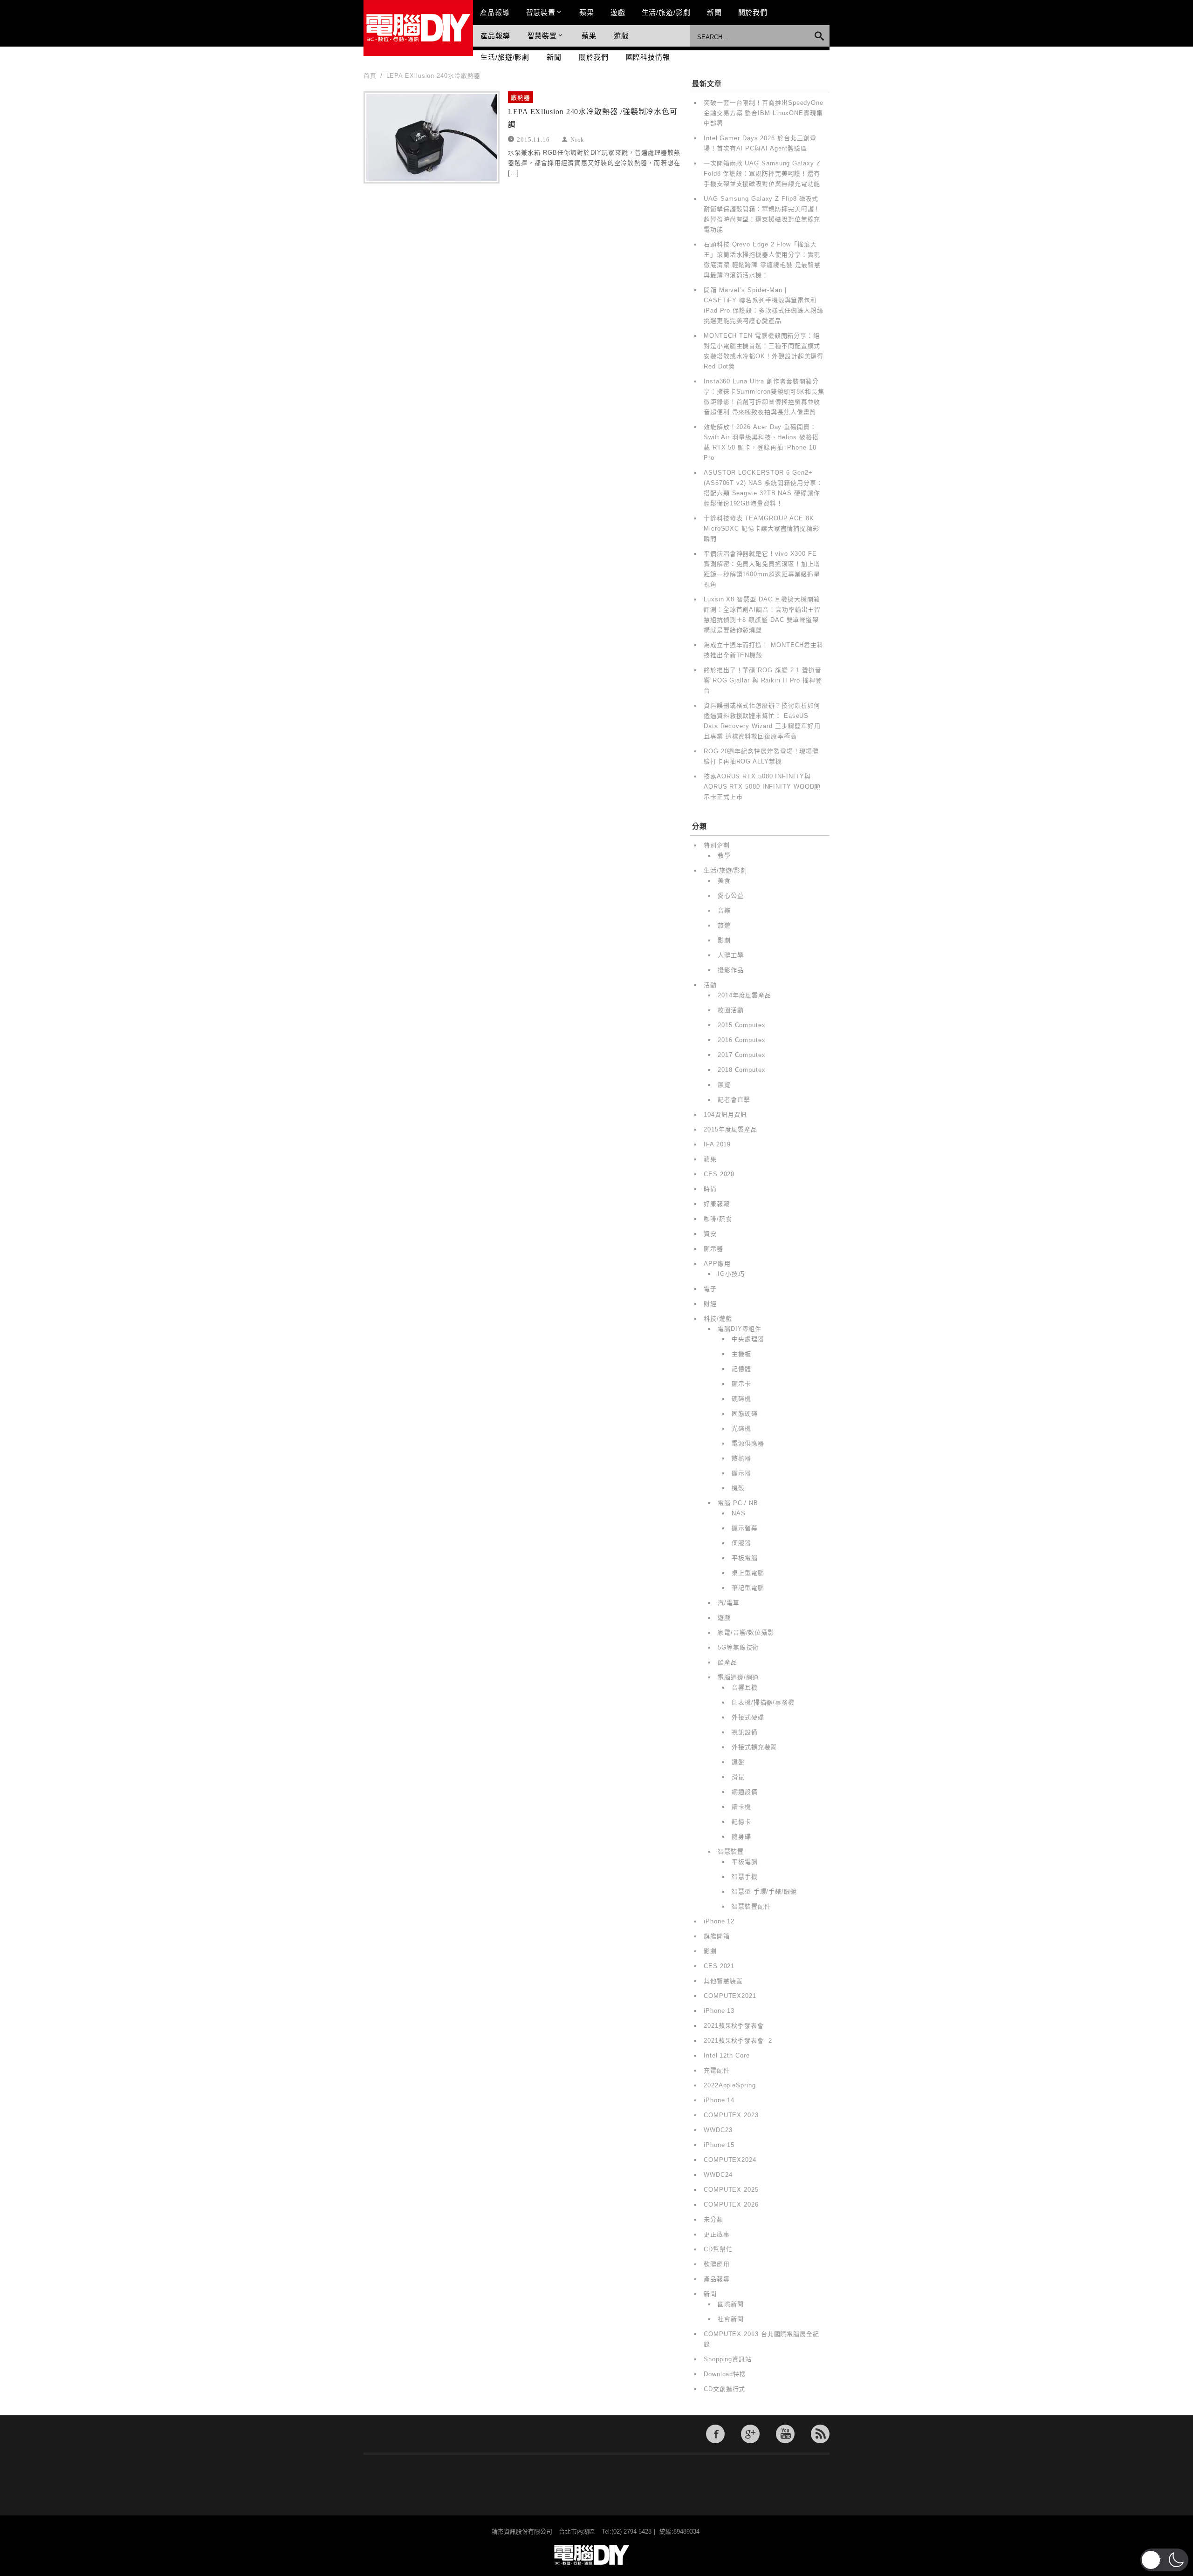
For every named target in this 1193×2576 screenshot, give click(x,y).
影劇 (724, 940)
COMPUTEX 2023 (731, 2115)
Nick (577, 139)
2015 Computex (742, 1025)
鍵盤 (738, 1762)
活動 (710, 985)
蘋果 (587, 12)
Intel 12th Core (727, 2055)
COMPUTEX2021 (730, 1996)
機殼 (738, 1488)
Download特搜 (725, 2374)
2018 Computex (742, 1070)
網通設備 (745, 1792)
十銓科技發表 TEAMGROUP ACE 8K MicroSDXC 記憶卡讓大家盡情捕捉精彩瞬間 (761, 528)
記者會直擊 (734, 1100)
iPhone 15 (719, 2145)
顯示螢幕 (745, 1528)
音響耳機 (745, 1687)
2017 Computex (742, 1055)
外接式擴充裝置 (754, 1747)
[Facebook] (715, 2434)
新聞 (714, 12)
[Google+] (750, 2434)
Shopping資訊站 (728, 2359)
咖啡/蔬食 (718, 1219)
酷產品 (727, 1662)
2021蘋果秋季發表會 (734, 2026)
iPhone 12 (719, 1921)
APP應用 (717, 1264)
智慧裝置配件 (751, 1906)
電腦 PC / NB (738, 1503)
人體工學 (731, 955)
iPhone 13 (719, 2011)
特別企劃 (717, 845)
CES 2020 (719, 1174)
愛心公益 (731, 896)
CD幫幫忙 (718, 2249)
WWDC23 (718, 2130)
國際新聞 (731, 2304)
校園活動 (731, 1010)
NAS (739, 1513)
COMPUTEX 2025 (731, 2190)
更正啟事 (717, 2234)
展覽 (724, 1085)
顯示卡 (741, 1384)
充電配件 (717, 2070)
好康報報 (717, 1204)
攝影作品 (731, 970)
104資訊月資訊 (725, 1114)
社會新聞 (731, 2319)
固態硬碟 (745, 1414)
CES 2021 (719, 1966)
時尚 (710, 1189)
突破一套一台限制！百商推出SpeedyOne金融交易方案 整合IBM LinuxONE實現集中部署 (764, 113)
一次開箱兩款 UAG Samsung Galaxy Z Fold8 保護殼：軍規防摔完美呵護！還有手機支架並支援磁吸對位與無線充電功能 (762, 174)
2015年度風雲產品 (730, 1129)
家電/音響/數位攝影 (746, 1632)
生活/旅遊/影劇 (666, 12)
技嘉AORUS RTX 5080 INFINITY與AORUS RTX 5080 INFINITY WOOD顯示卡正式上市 (762, 787)
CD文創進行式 (724, 2389)
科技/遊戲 (718, 1319)
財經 (710, 1304)
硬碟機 (741, 1399)
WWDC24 (718, 2175)
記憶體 (741, 1369)
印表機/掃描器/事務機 (763, 1702)
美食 (724, 881)
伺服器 (741, 1543)
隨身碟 (741, 1837)
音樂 (724, 910)
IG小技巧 (731, 1274)
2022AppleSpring (730, 2085)
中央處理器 (748, 1339)
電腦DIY (418, 28)
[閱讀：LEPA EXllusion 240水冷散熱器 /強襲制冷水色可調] (432, 137)
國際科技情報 (648, 57)
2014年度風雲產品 (744, 995)
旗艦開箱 (717, 1936)
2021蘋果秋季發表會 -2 (738, 2041)
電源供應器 (748, 1443)
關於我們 (753, 12)
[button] (1164, 2560)
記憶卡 (741, 1822)
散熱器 (521, 98)
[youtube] (785, 2434)
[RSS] (820, 2434)
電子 (710, 1289)
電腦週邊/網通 (738, 1677)
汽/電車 (729, 1603)
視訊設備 (745, 1732)
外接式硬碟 (748, 1717)
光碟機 (741, 1428)
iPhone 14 (719, 2100)
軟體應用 (717, 2264)
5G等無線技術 (738, 1647)
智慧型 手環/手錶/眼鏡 (764, 1891)
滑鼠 (738, 1777)
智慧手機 (745, 1877)
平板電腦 (745, 1558)
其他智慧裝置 (723, 1981)
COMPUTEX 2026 (731, 2205)
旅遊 (724, 925)
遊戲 (618, 12)
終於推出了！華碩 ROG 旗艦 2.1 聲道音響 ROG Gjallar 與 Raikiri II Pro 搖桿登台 (763, 680)
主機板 (741, 1354)
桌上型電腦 (748, 1573)
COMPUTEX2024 (730, 2160)
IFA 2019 (717, 1144)
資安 (710, 1234)
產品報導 (495, 12)
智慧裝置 (541, 12)
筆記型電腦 (748, 1588)
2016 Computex (742, 1040)
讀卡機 (741, 1807)
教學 (724, 855)
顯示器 (713, 1249)
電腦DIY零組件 (740, 1329)
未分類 (713, 2219)
